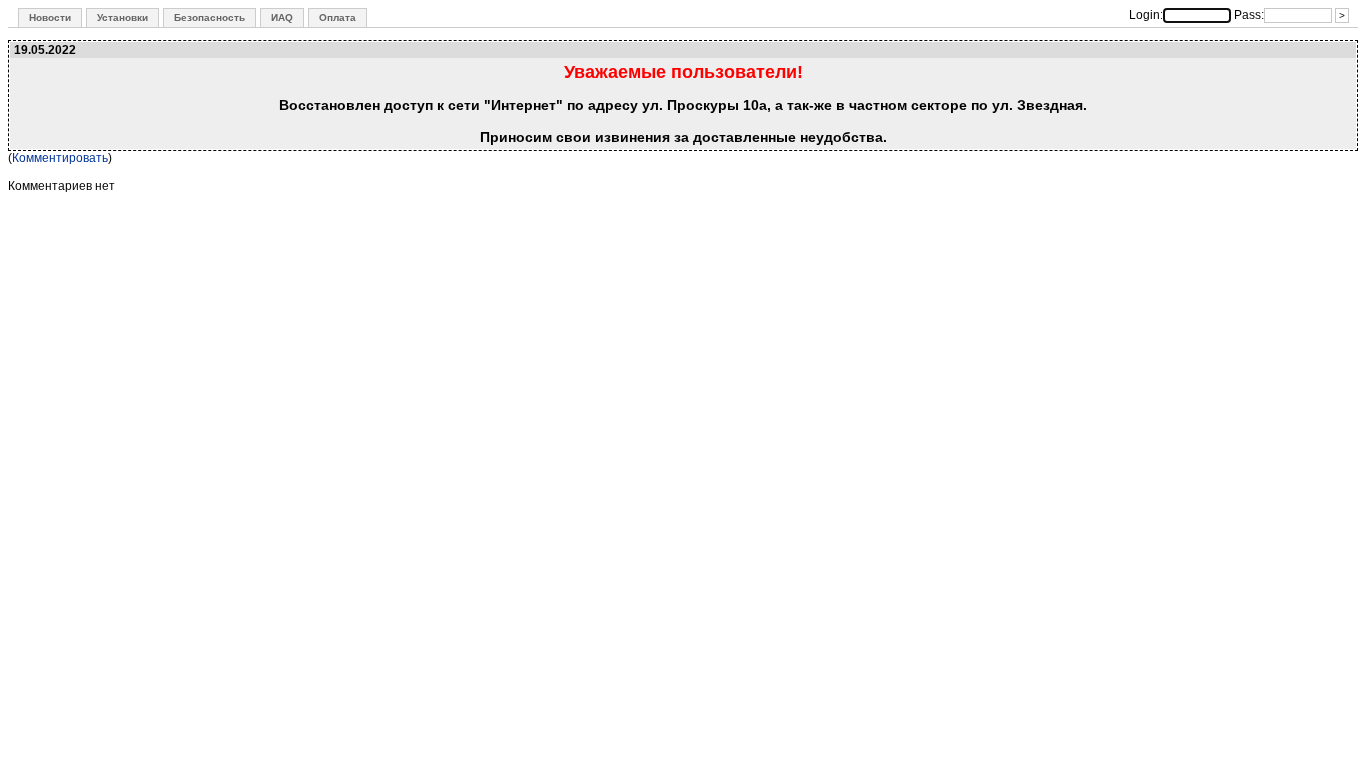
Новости (50, 17)
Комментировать (60, 158)
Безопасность (209, 17)
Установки (122, 17)
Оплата (337, 17)
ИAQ (282, 17)
